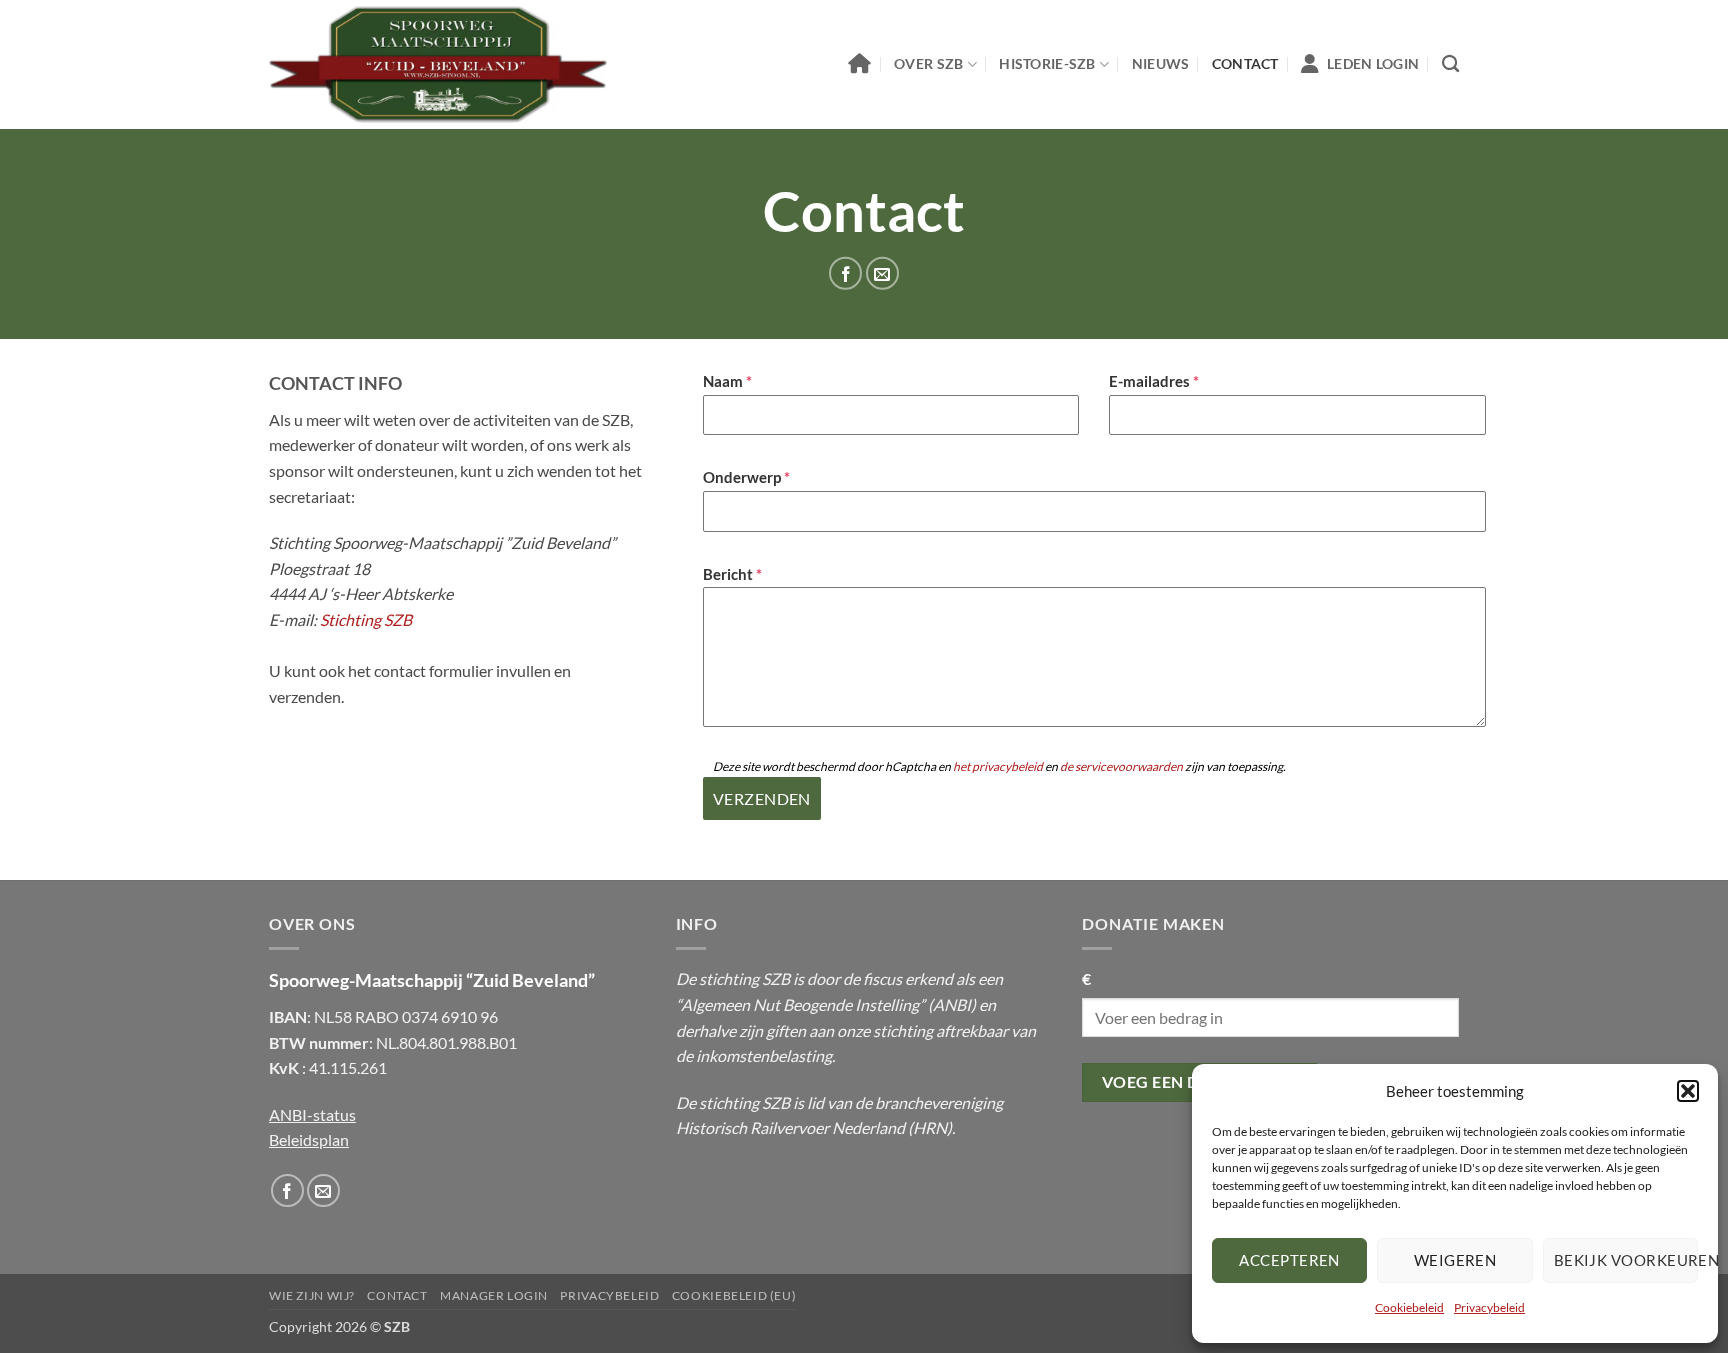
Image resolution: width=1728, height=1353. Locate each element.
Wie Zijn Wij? (312, 1295)
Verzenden (762, 798)
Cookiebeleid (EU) (734, 1295)
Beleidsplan (309, 1139)
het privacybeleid (998, 766)
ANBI (952, 1004)
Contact (1245, 63)
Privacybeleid (1489, 1307)
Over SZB (928, 63)
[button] (1688, 1091)
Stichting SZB (366, 619)
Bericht (732, 574)
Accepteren (1289, 1260)
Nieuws (1161, 63)
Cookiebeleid (1409, 1307)
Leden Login (1373, 63)
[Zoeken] (1450, 64)
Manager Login (494, 1295)
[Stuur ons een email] (882, 273)
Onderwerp (746, 477)
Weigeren (1455, 1260)
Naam (727, 381)
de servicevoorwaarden (1121, 766)
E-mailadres (1154, 381)
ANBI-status (312, 1114)
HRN (930, 1127)
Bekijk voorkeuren (1626, 1260)
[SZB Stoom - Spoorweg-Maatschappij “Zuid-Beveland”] (438, 65)
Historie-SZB (1047, 63)
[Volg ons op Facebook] (845, 273)
